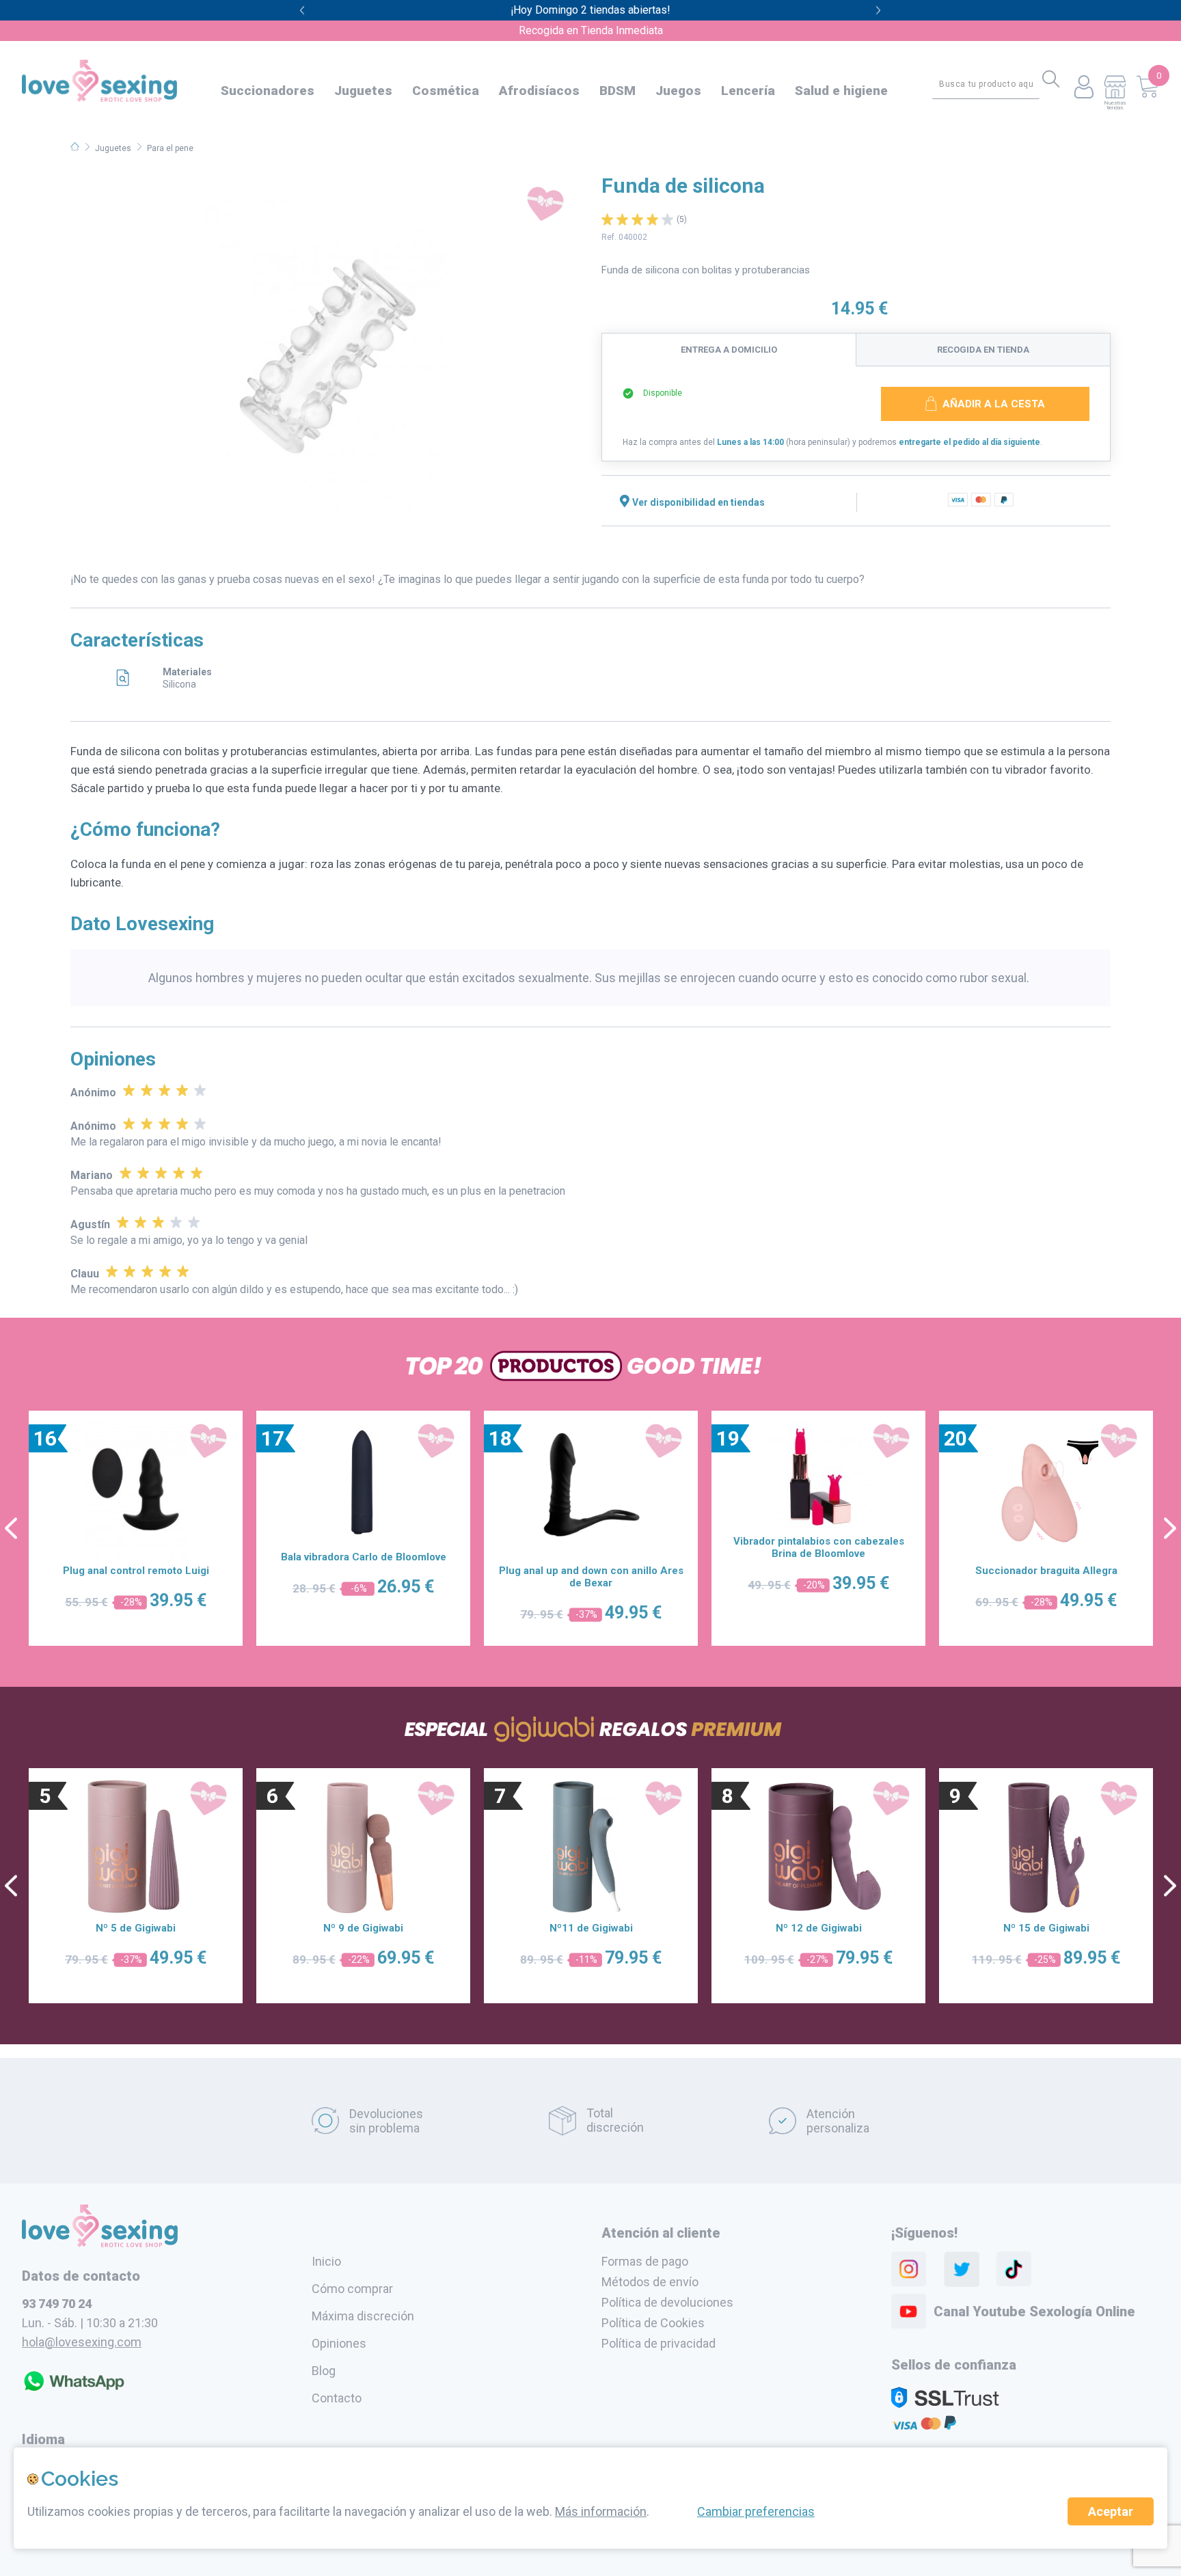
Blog (324, 2371)
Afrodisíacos (539, 91)
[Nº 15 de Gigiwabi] (1046, 1847)
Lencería (748, 91)
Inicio (326, 2261)
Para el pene (170, 148)
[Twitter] (962, 2269)
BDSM (617, 91)
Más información (601, 2511)
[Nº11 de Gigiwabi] (591, 1847)
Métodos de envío (650, 2282)
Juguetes (363, 91)
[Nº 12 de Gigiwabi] (819, 1847)
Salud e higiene (841, 91)
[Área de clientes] (1084, 88)
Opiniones (339, 2343)
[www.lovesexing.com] (100, 2243)
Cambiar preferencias (756, 2511)
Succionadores (268, 91)
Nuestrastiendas (1115, 105)
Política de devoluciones (667, 2302)
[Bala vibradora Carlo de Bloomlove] (364, 1482)
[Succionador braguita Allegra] (1046, 1489)
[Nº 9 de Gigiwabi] (364, 1847)
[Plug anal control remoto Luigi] (136, 1489)
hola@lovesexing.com (82, 2342)
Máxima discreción (363, 2316)
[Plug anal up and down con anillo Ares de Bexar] (591, 1489)
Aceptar (1111, 2511)
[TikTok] (1014, 2269)
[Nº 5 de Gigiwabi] (136, 1847)
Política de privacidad (659, 2343)
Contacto (337, 2398)
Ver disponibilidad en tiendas (698, 502)
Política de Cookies (653, 2323)
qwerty (879, 11)
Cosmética (446, 91)
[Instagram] (909, 2269)
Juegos (678, 91)
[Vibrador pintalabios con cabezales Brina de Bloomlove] (818, 1475)
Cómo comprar (352, 2289)
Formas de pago (645, 2261)
